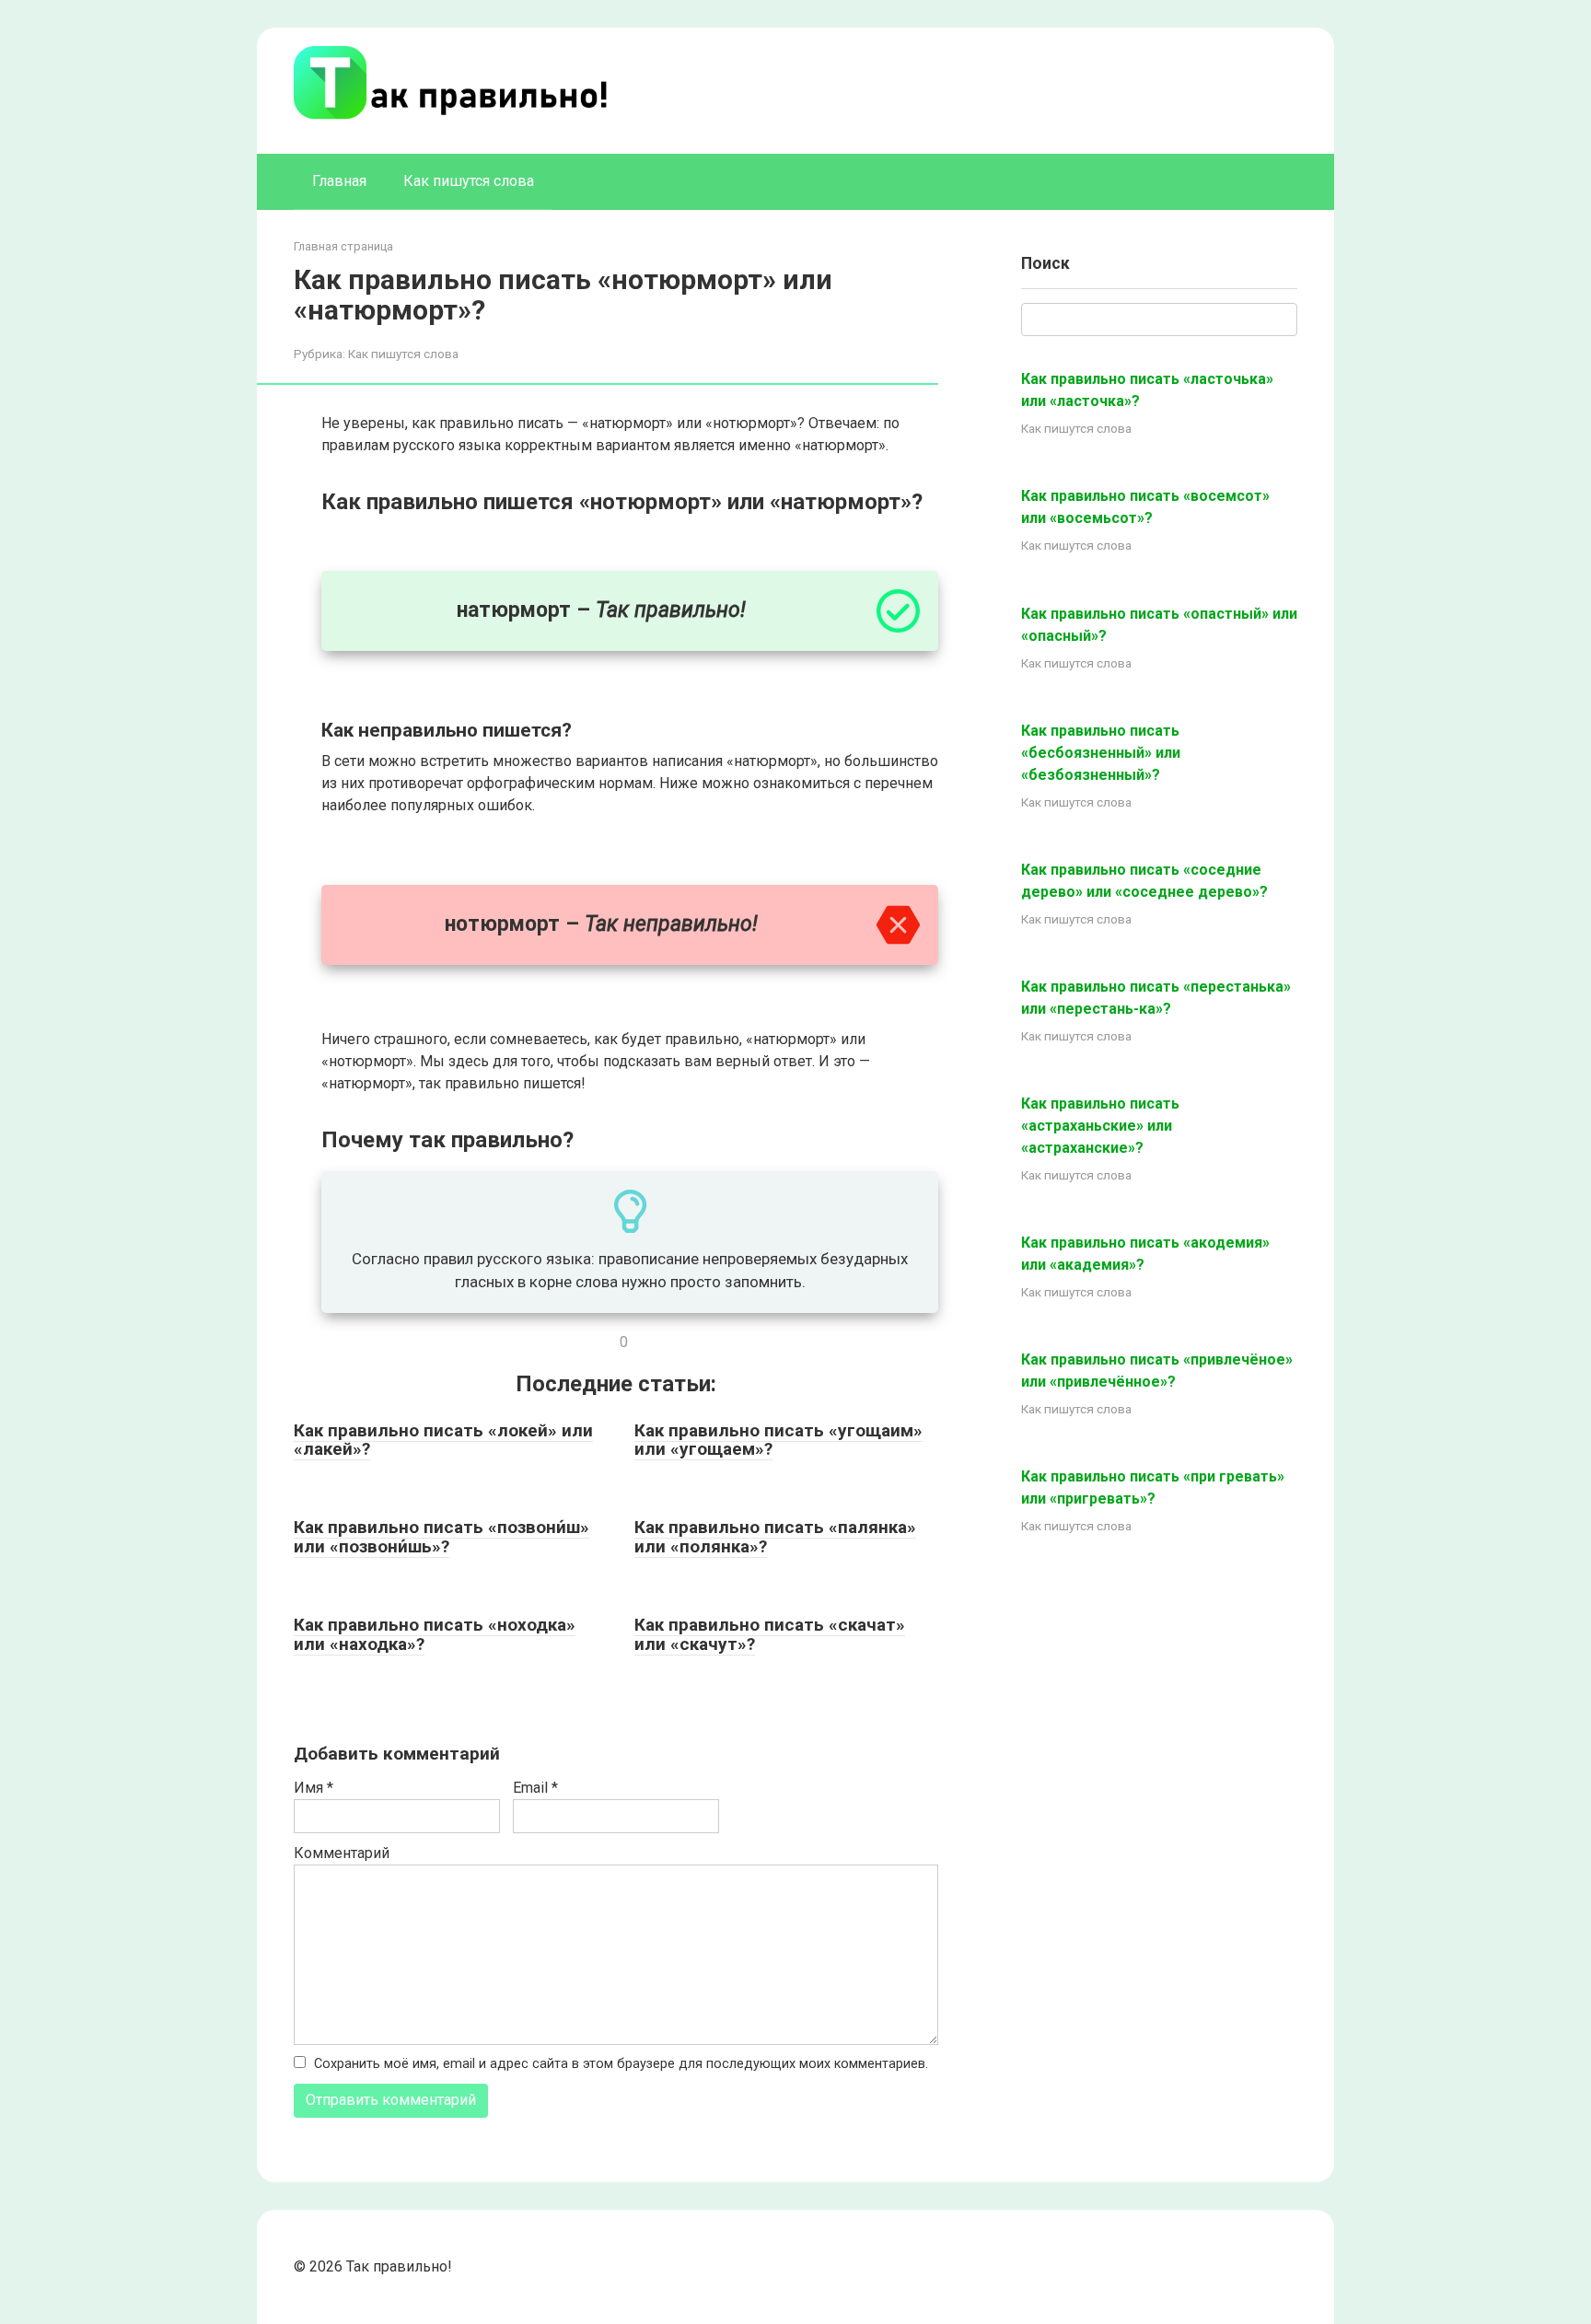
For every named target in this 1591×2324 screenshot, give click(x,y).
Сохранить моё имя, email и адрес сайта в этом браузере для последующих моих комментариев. (621, 2064)
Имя (314, 1788)
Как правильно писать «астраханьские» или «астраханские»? (1100, 1126)
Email (535, 1788)
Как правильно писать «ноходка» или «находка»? (435, 1634)
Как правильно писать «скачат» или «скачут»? (770, 1634)
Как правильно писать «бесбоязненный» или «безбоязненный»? (1101, 753)
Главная (339, 181)
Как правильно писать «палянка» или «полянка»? (775, 1537)
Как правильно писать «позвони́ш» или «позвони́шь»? (441, 1537)
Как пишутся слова (469, 181)
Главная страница (343, 246)
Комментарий (342, 1853)
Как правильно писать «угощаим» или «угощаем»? (778, 1440)
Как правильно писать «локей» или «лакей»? (443, 1440)
